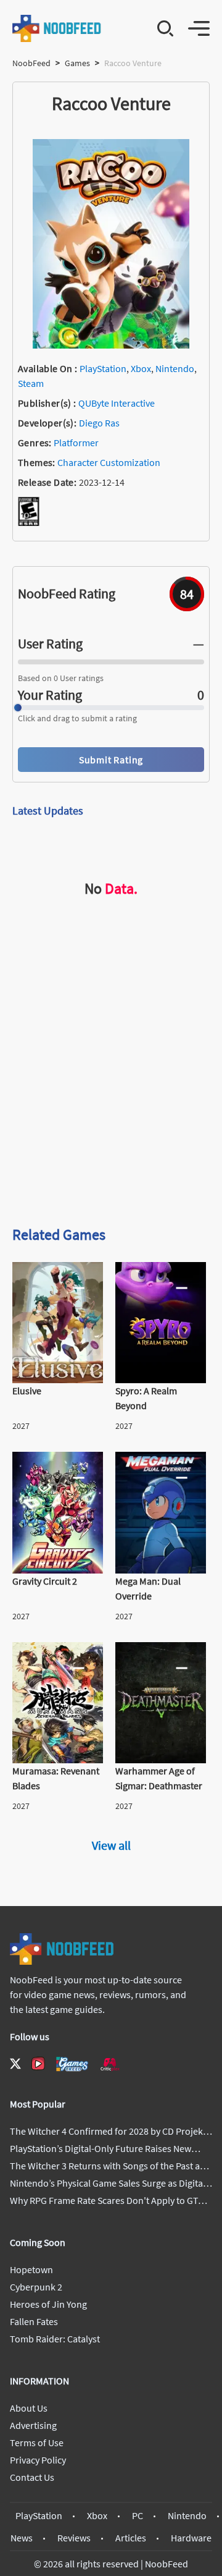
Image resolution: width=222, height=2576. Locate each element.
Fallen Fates (34, 2321)
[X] (15, 2064)
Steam (31, 383)
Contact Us (32, 2477)
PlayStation (103, 368)
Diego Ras (99, 423)
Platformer (76, 443)
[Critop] (110, 2064)
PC (138, 2515)
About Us (29, 2408)
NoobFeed (31, 63)
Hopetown (31, 2269)
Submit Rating (111, 760)
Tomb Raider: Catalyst (55, 2339)
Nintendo (175, 368)
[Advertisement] (111, 1094)
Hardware (191, 2538)
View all (111, 1845)
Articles (131, 2538)
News (22, 2538)
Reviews (74, 2538)
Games (77, 63)
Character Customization (109, 462)
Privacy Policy (38, 2460)
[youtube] (38, 2064)
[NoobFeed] (57, 28)
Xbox (141, 368)
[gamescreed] (72, 2064)
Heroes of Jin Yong (48, 2304)
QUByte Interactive (117, 403)
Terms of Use (37, 2443)
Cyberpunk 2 (36, 2287)
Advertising (33, 2425)
